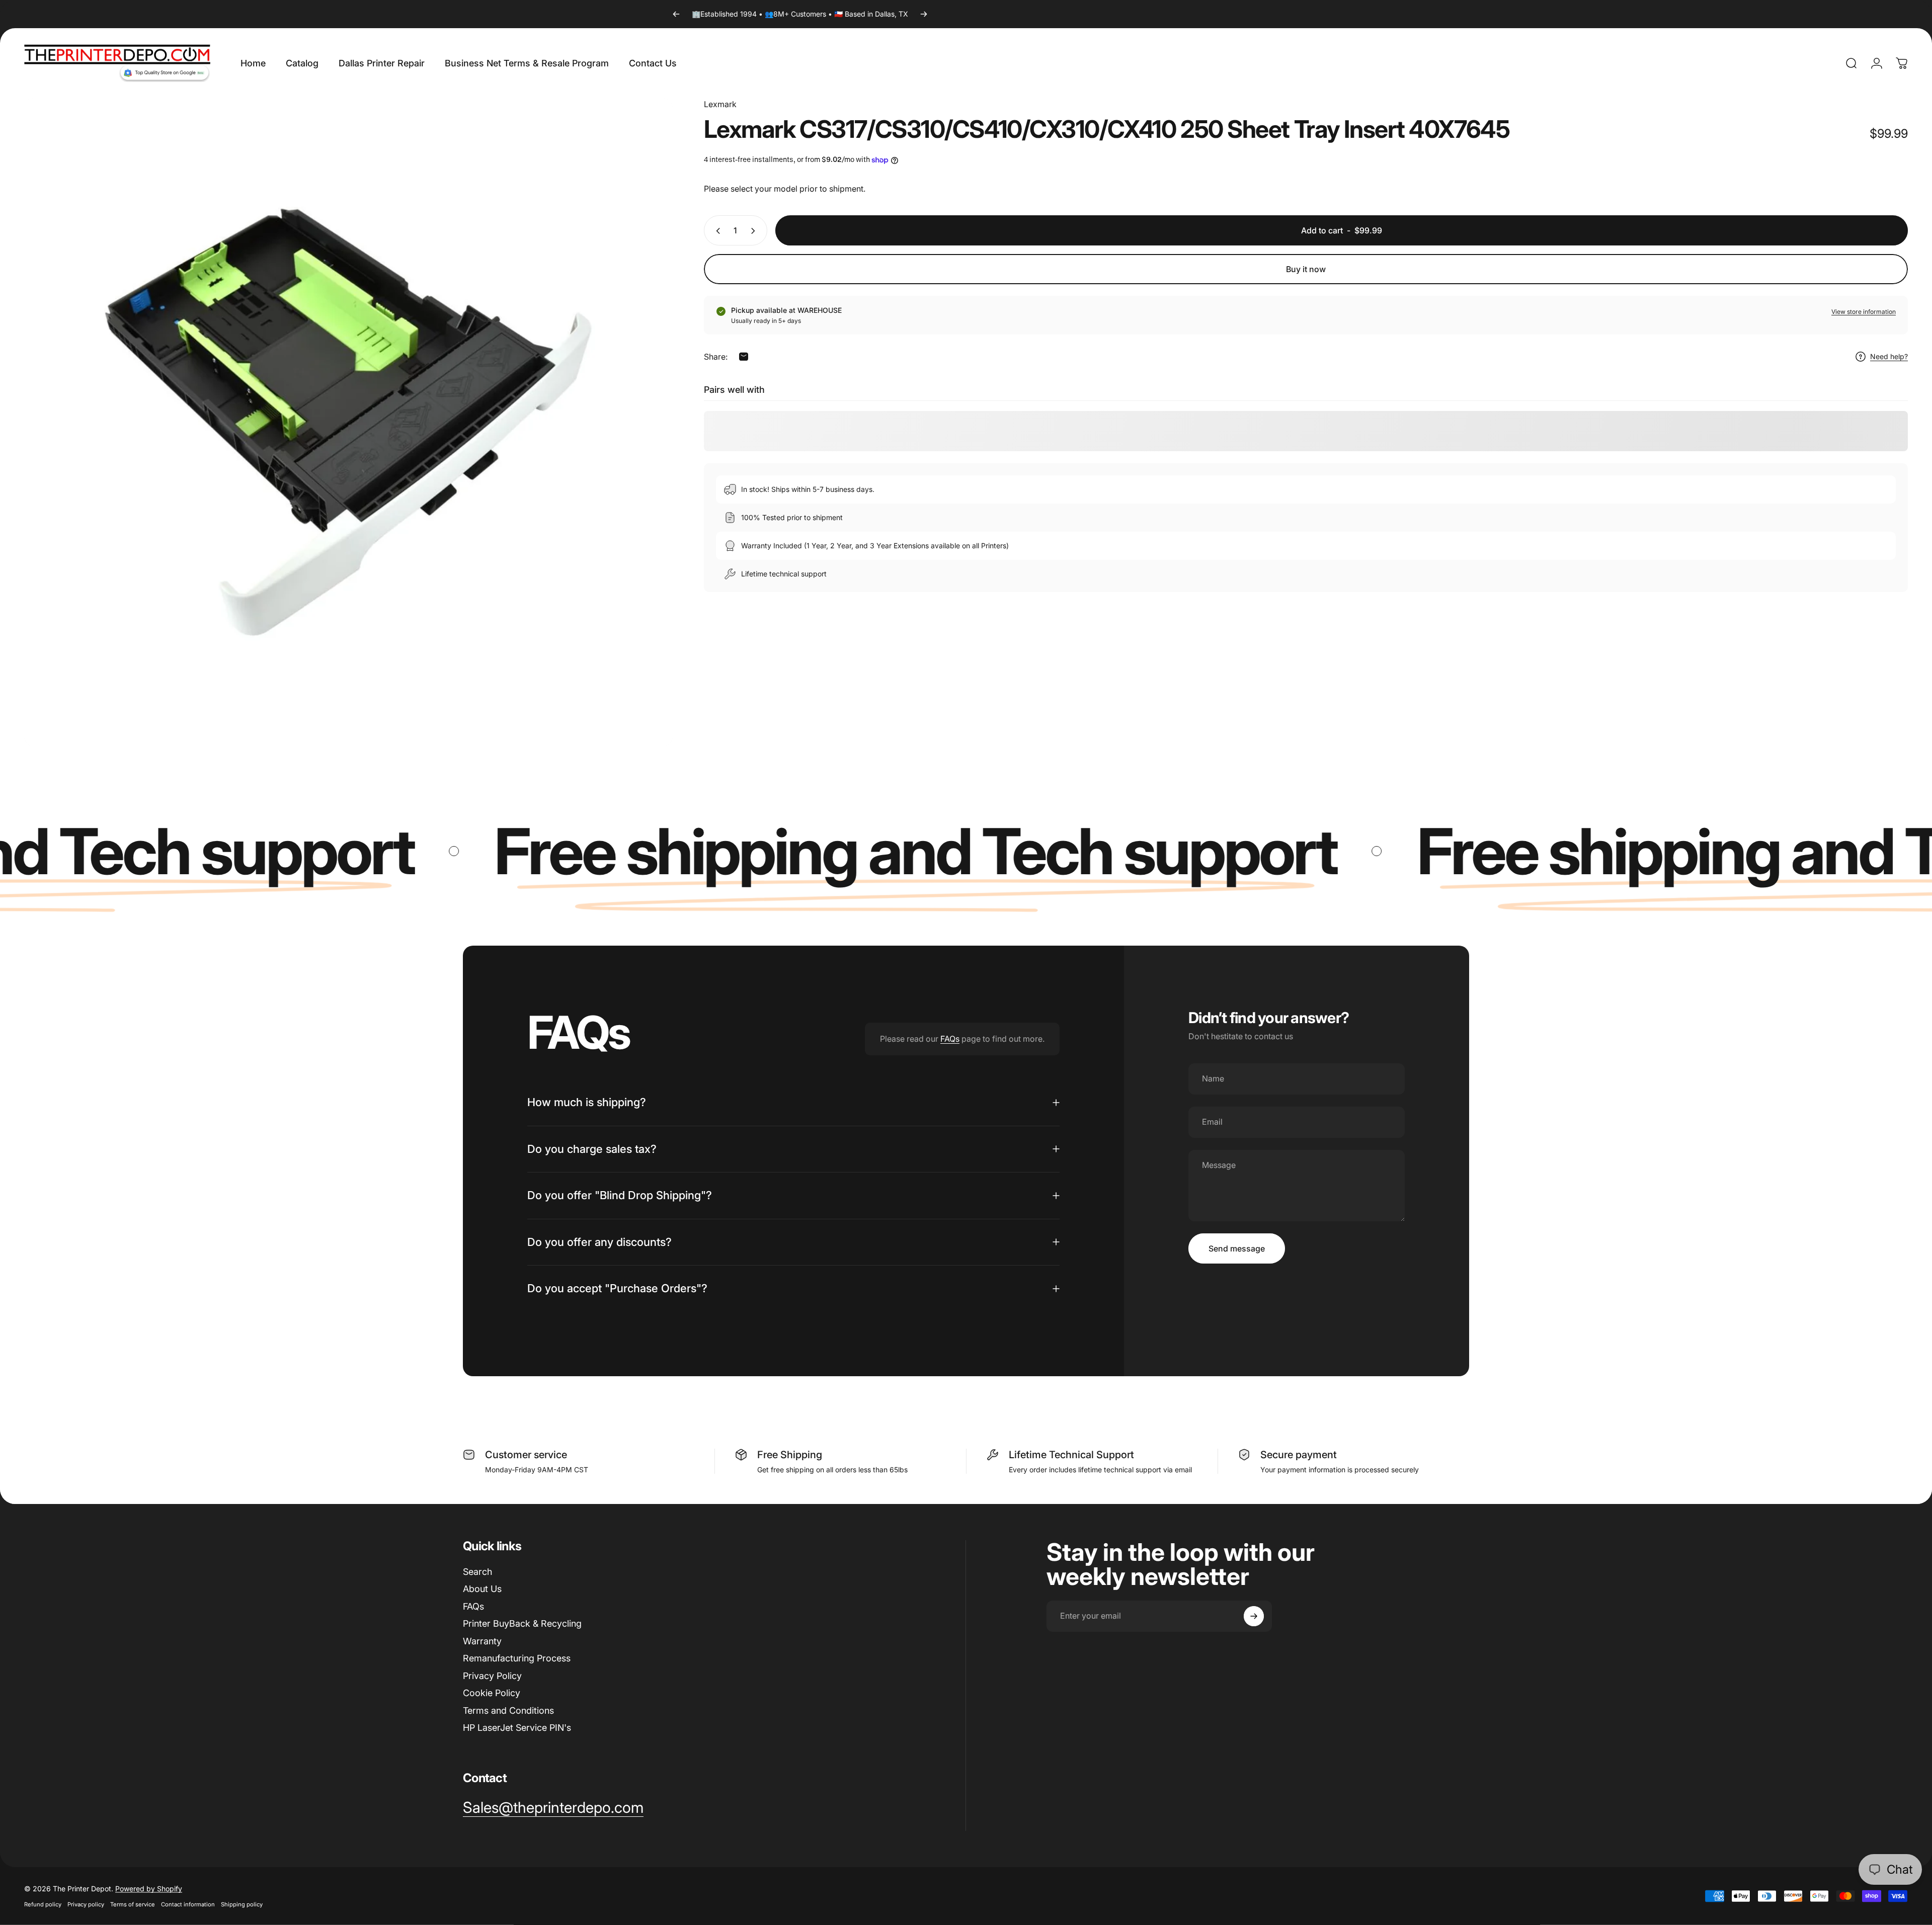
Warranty (482, 1641)
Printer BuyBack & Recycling (522, 1623)
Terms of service (133, 1904)
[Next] (924, 14)
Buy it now (1306, 269)
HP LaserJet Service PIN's (517, 1728)
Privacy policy (86, 1904)
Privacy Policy (492, 1676)
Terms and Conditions (508, 1710)
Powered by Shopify (149, 1889)
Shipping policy (242, 1904)
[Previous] (676, 14)
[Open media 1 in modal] (348, 422)
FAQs (950, 1039)
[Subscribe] (1254, 1616)
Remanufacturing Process (517, 1658)
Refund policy (43, 1904)
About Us (482, 1589)
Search (477, 1572)
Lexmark (720, 104)
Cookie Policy (492, 1693)
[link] (553, 1808)
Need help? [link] (1889, 357)
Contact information (188, 1904)
